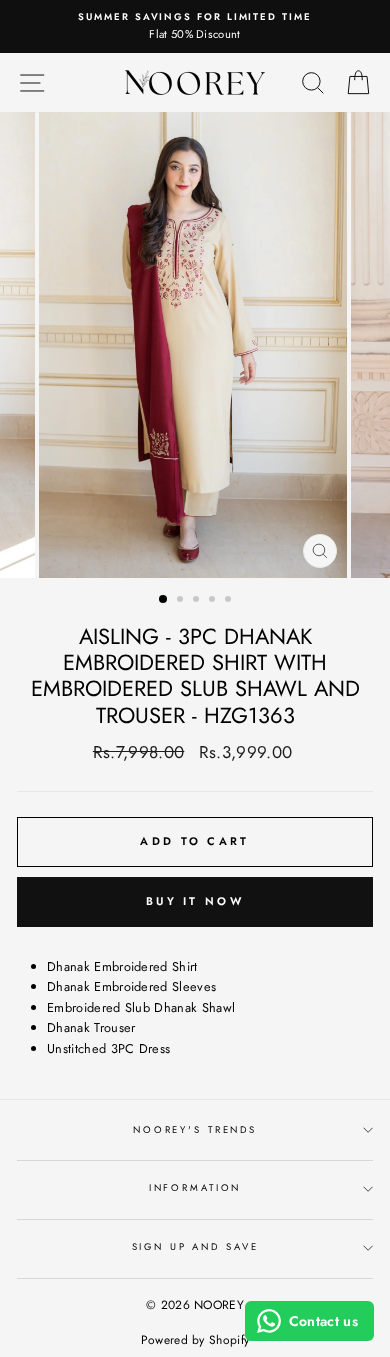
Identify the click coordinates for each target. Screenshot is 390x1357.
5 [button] (230, 601)
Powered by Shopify (195, 1340)
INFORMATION (195, 1188)
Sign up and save (195, 1247)
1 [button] (164, 600)
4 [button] (214, 601)
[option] (195, 26)
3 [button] (198, 601)
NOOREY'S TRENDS (195, 1130)
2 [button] (182, 601)
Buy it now (195, 901)
